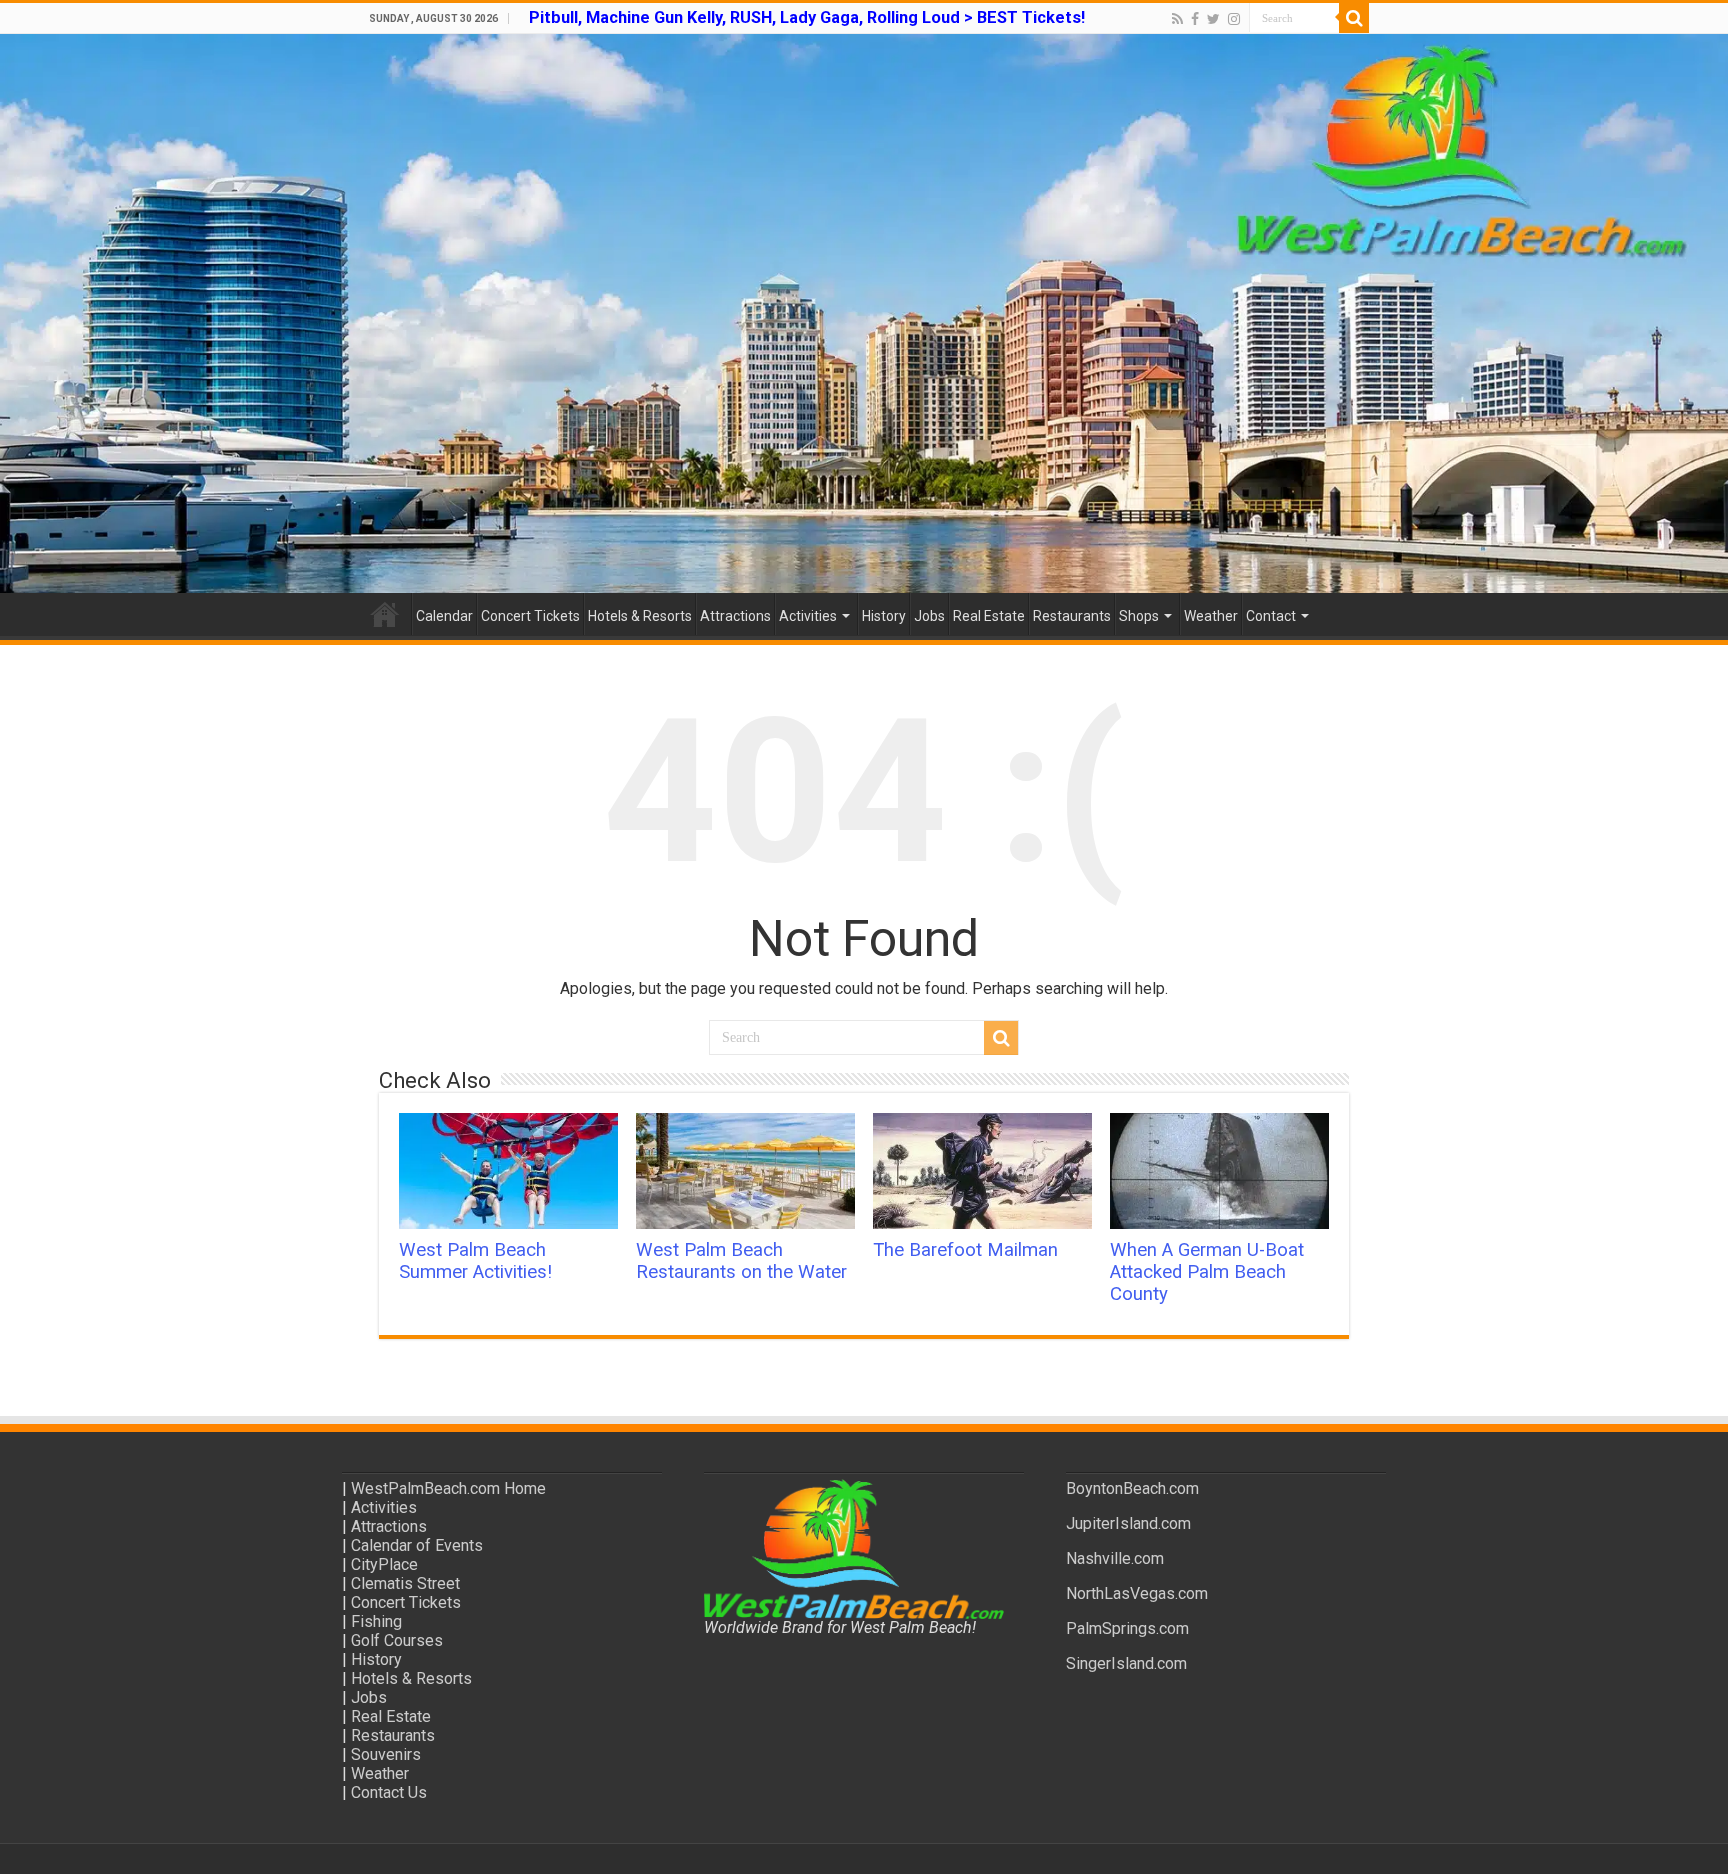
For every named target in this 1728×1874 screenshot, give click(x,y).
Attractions (735, 616)
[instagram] (1234, 19)
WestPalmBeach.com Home (448, 1488)
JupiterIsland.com (1128, 1523)
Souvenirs (386, 1754)
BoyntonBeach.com (1132, 1488)
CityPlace (384, 1564)
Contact (1271, 616)
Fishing (376, 1621)
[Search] (1354, 18)
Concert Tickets (530, 616)
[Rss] (1177, 19)
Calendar (444, 616)
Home (385, 614)
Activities (808, 616)
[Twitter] (1213, 19)
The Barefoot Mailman (965, 1250)
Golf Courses (397, 1640)
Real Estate (989, 616)
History (884, 616)
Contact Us (389, 1792)
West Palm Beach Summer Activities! (475, 1261)
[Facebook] (1195, 19)
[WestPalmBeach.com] (864, 313)
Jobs (929, 616)
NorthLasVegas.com (1137, 1593)
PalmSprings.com (1127, 1628)
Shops (1139, 616)
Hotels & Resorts (640, 616)
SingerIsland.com (1126, 1663)
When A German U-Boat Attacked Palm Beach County (1207, 1272)
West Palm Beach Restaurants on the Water (741, 1261)
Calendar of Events (417, 1545)
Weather (1211, 616)
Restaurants (1072, 616)
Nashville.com (1115, 1558)
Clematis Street (405, 1583)
